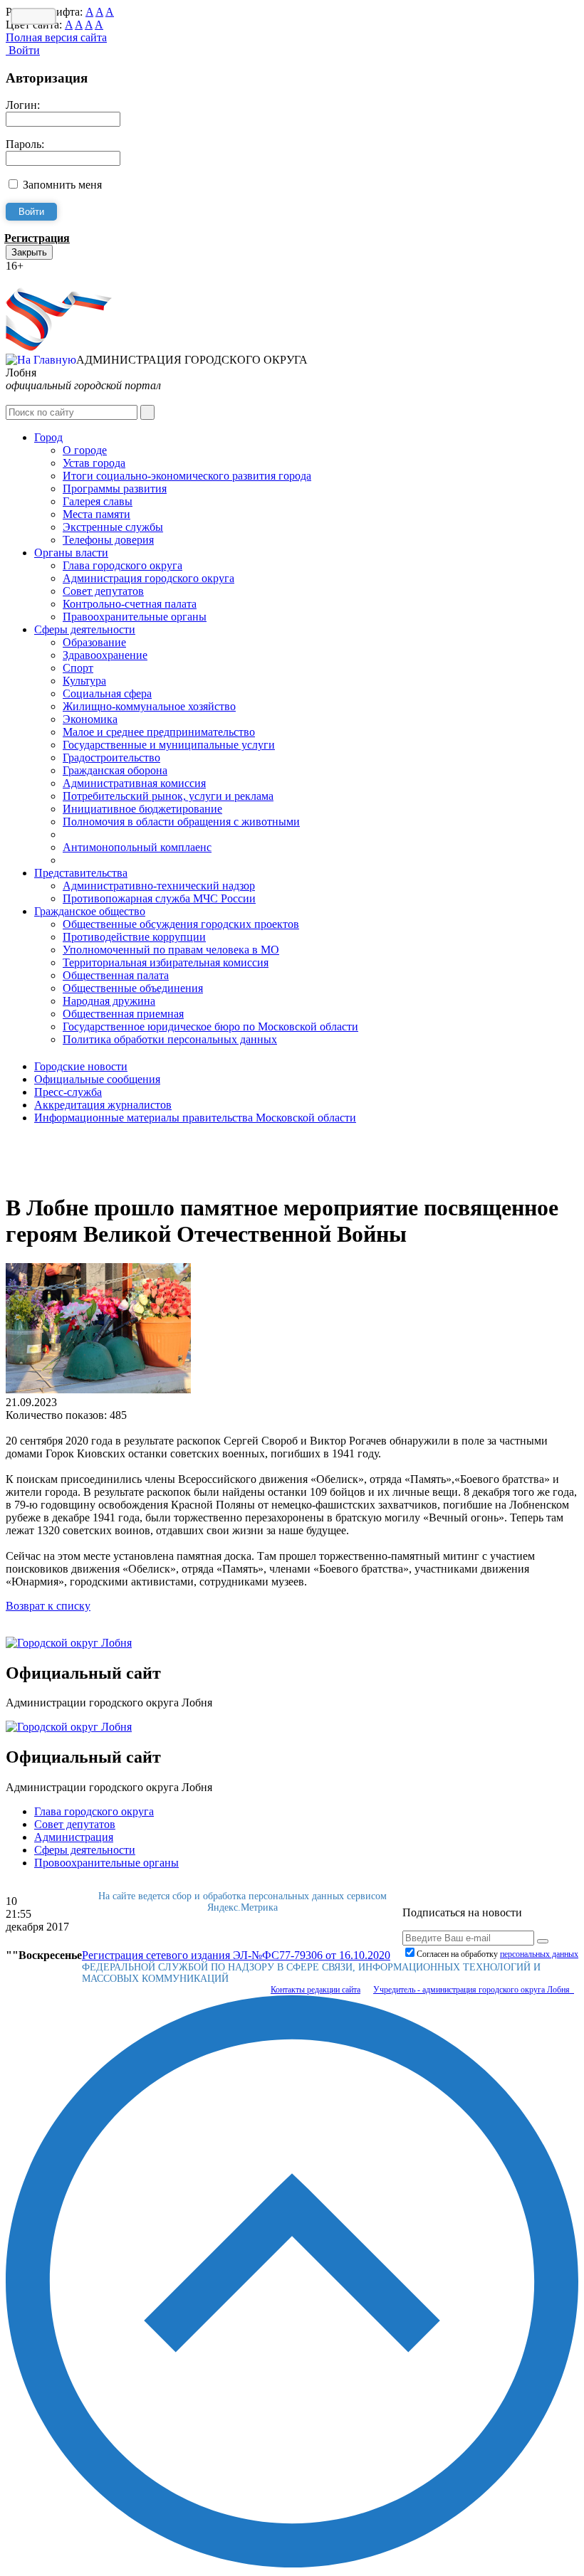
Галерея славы (98, 501)
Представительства (81, 873)
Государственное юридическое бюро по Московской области (210, 1026)
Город (48, 437)
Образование (94, 642)
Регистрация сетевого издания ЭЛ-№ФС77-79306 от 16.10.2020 (236, 1955)
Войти (23, 50)
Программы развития (115, 489)
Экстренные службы (113, 527)
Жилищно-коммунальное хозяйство (149, 706)
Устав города (94, 463)
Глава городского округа (122, 565)
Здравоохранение (105, 655)
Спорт (78, 668)
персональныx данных (539, 1954)
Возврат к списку (48, 1606)
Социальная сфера (107, 693)
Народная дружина (109, 1001)
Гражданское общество (90, 911)
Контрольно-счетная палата (130, 604)
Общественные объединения (133, 988)
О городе (85, 450)
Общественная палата (116, 975)
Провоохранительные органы (106, 1863)
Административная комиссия (134, 783)
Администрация (74, 1837)
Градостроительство (111, 758)
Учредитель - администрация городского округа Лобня (474, 1990)
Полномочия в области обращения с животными (181, 822)
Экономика (90, 719)
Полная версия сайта (56, 37)
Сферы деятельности (85, 629)
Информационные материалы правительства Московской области (195, 1118)
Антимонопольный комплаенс (137, 847)
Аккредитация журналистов (103, 1105)
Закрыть (29, 252)
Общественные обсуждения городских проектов (181, 924)
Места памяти (97, 514)
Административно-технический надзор (159, 886)
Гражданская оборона (115, 770)
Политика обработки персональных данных (170, 1039)
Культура (84, 681)
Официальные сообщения (97, 1079)
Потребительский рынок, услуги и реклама (168, 796)
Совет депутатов (103, 591)
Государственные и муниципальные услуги (169, 745)
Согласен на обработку (497, 1954)
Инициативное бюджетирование (142, 809)
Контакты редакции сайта (316, 1990)
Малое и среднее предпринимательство (159, 732)
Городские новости (81, 1066)
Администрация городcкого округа (148, 578)
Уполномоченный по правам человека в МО (171, 950)
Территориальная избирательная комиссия (166, 962)
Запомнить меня (62, 185)
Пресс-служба (68, 1092)
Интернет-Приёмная (56, 279)
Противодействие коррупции (134, 937)
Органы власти (71, 553)
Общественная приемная (123, 1014)
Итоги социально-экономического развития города (187, 476)
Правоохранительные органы (135, 617)
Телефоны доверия (108, 540)
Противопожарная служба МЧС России (159, 898)
